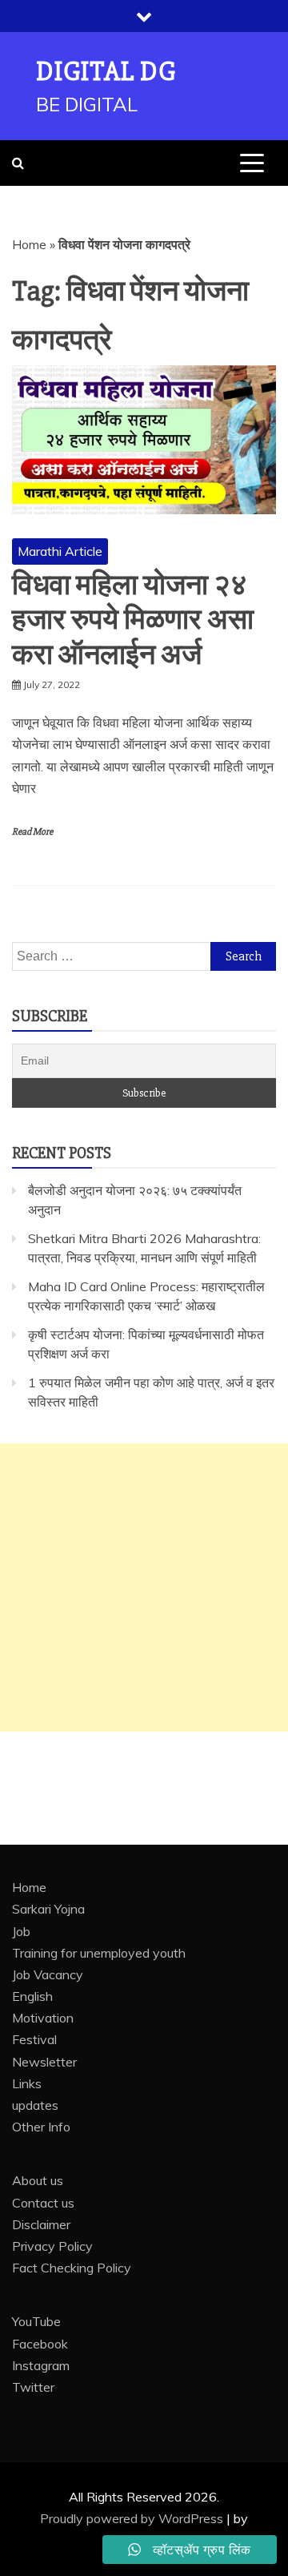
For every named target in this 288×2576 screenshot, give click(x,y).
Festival (34, 2039)
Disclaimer (41, 2224)
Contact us (43, 2203)
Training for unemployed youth (99, 1953)
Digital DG (106, 72)
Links (27, 2083)
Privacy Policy (52, 2246)
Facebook (40, 2344)
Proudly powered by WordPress (133, 2518)
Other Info (41, 2127)
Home (29, 244)
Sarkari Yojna (48, 1909)
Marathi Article (60, 551)
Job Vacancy (48, 1974)
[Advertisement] (144, 1588)
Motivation (43, 2018)
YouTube (36, 2321)
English (32, 1996)
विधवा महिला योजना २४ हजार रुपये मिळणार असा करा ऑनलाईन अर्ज (133, 620)
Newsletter (44, 2062)
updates (35, 2105)
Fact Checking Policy (72, 2268)
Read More (32, 832)
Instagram (41, 2365)
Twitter (33, 2387)
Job (21, 1931)
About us (38, 2180)
